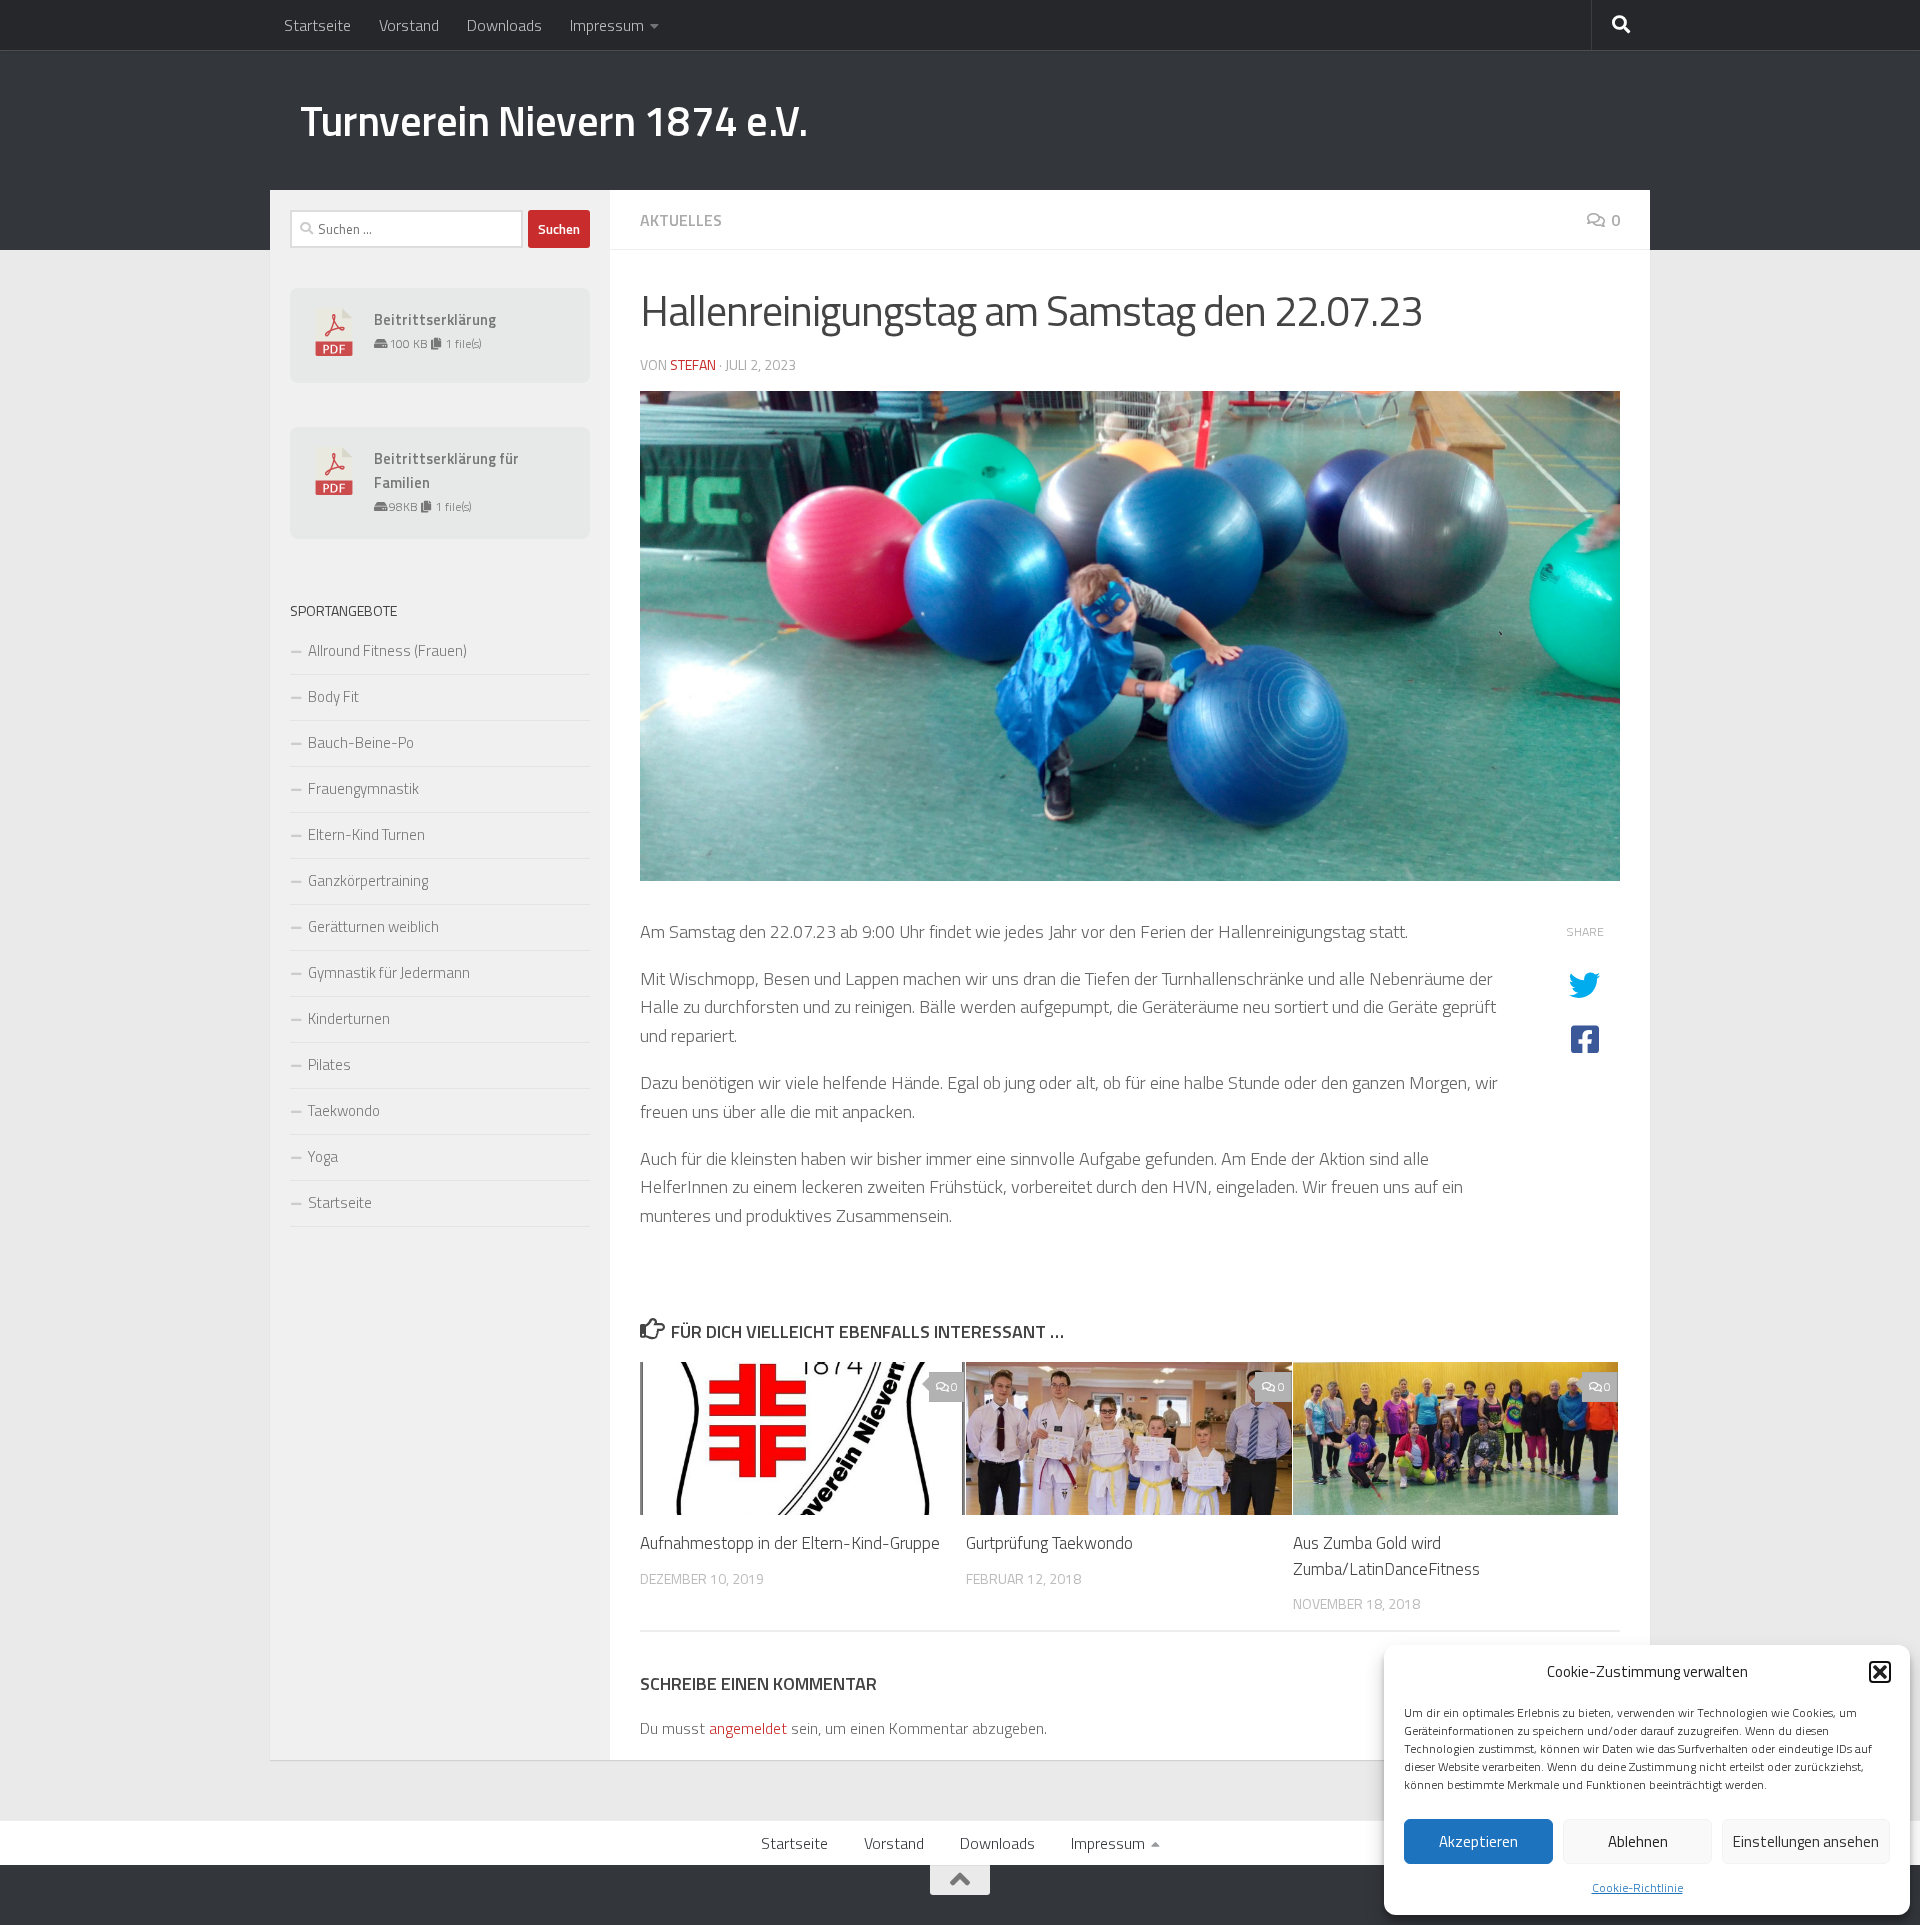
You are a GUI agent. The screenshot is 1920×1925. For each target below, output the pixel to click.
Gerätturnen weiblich (373, 926)
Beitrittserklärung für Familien (446, 470)
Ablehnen (1638, 1841)
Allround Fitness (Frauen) (387, 650)
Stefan (693, 364)
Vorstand (409, 25)
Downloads (504, 25)
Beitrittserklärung (435, 319)
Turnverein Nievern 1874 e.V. (553, 120)
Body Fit (333, 696)
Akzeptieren (1478, 1841)
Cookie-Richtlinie (1637, 1887)
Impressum (607, 25)
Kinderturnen (349, 1018)
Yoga (323, 1156)
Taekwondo (344, 1110)
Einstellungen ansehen (1806, 1841)
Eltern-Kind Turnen (366, 834)
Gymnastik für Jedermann (389, 972)
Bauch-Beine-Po (361, 742)
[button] (1880, 1672)
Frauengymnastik (363, 788)
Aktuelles (681, 220)
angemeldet (748, 1728)
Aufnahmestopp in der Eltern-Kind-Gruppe (790, 1543)
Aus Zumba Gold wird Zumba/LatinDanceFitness (1386, 1556)
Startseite (317, 25)
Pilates (329, 1064)
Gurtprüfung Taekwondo (1049, 1543)
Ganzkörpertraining (368, 880)
